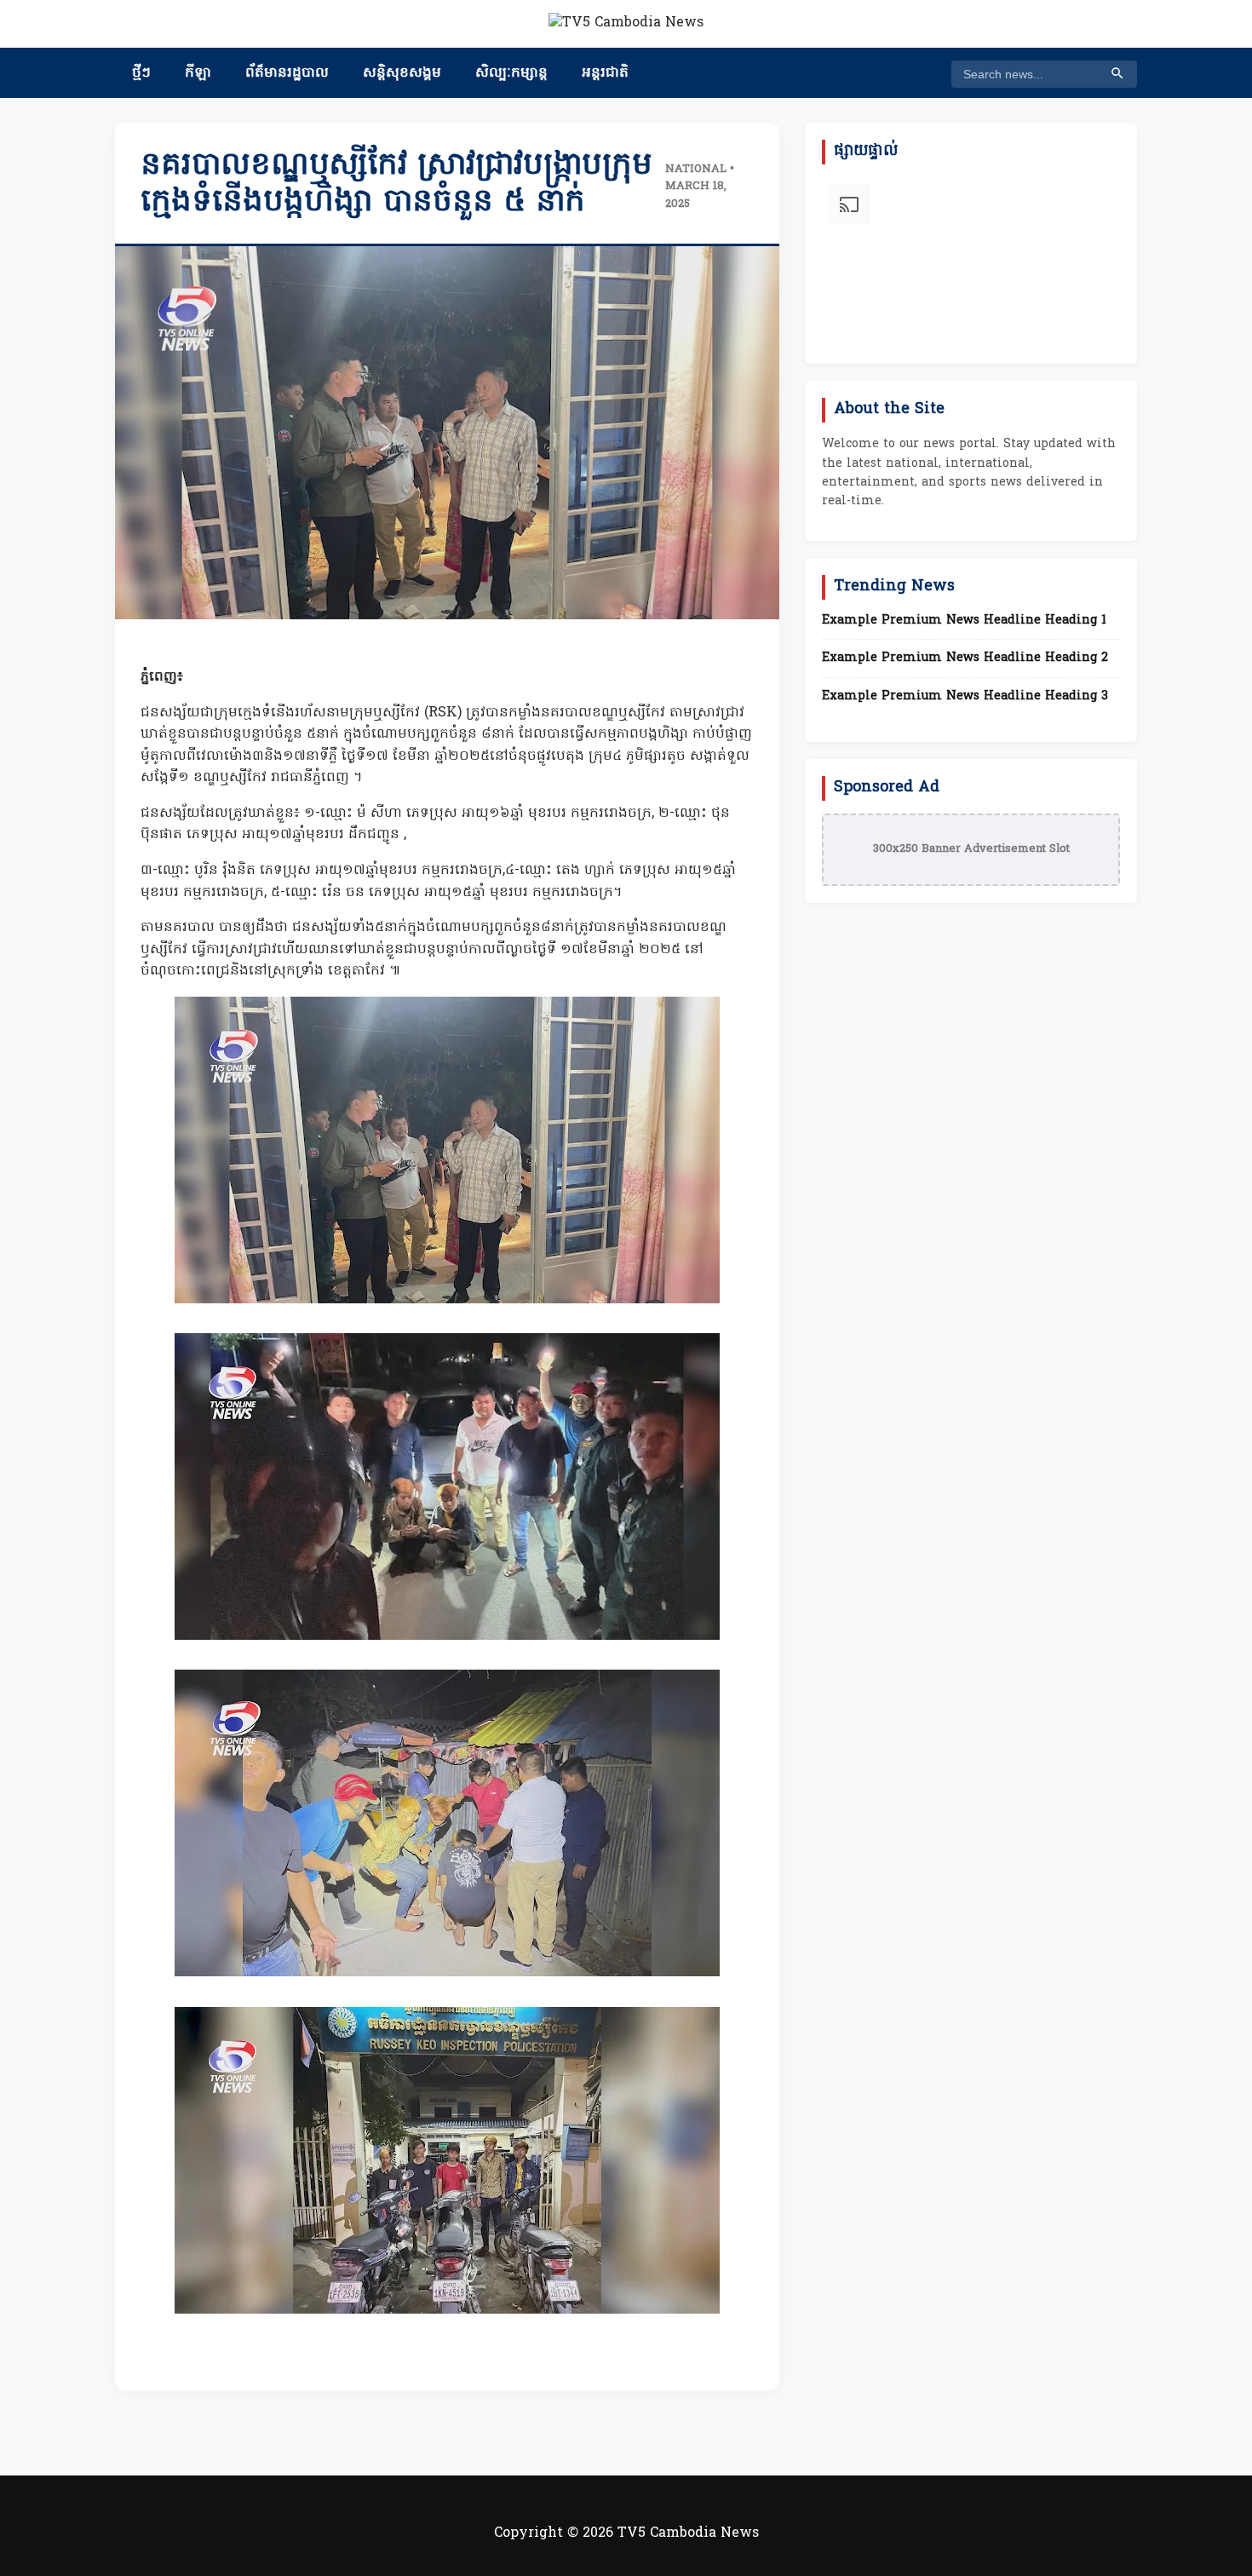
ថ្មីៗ (141, 73)
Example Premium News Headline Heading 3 (965, 697)
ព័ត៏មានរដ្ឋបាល (287, 73)
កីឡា (198, 73)
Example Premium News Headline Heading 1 (964, 621)
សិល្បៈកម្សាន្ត (511, 73)
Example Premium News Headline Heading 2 (965, 658)
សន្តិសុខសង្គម (402, 73)
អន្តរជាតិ (605, 73)
